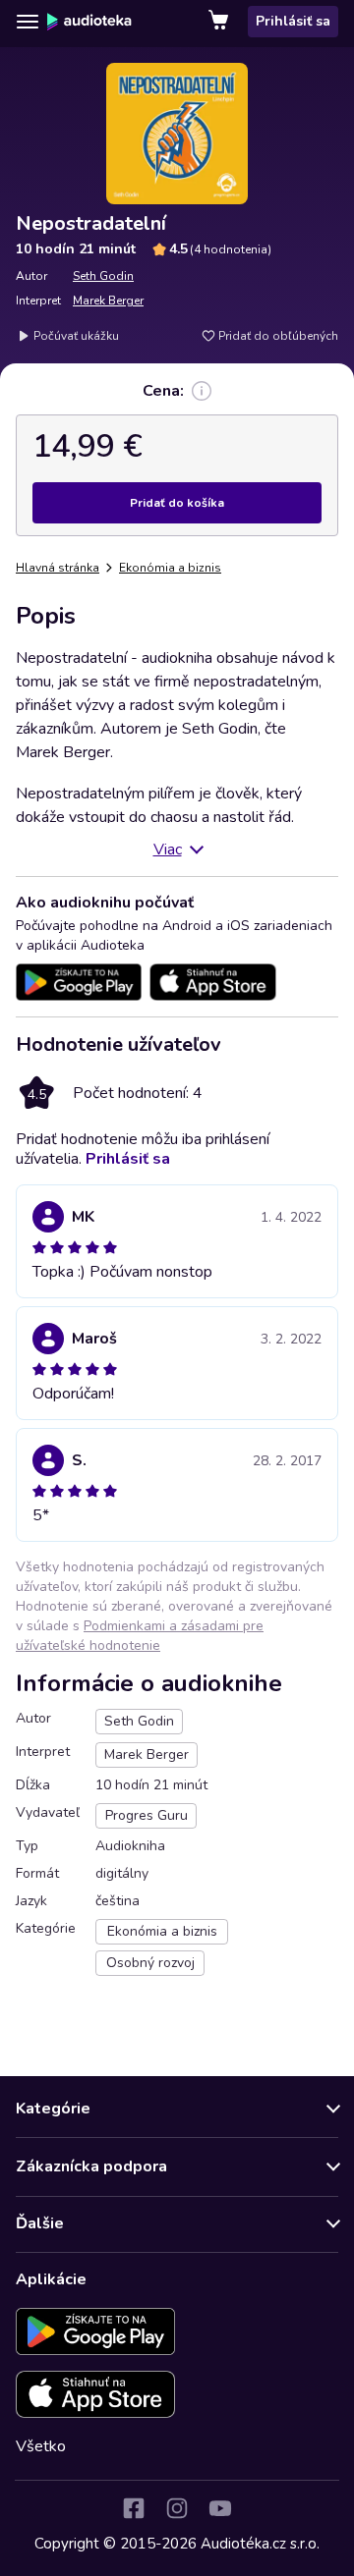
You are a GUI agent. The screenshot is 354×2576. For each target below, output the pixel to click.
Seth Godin (103, 276)
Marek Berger (108, 301)
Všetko (41, 2446)
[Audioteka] (89, 22)
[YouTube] (220, 2508)
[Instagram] (177, 2508)
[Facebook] (134, 2508)
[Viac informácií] (202, 391)
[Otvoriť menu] (28, 22)
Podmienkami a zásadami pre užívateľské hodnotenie (140, 1636)
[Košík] (220, 22)
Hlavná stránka (58, 568)
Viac (168, 850)
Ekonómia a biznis (170, 568)
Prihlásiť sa (293, 21)
